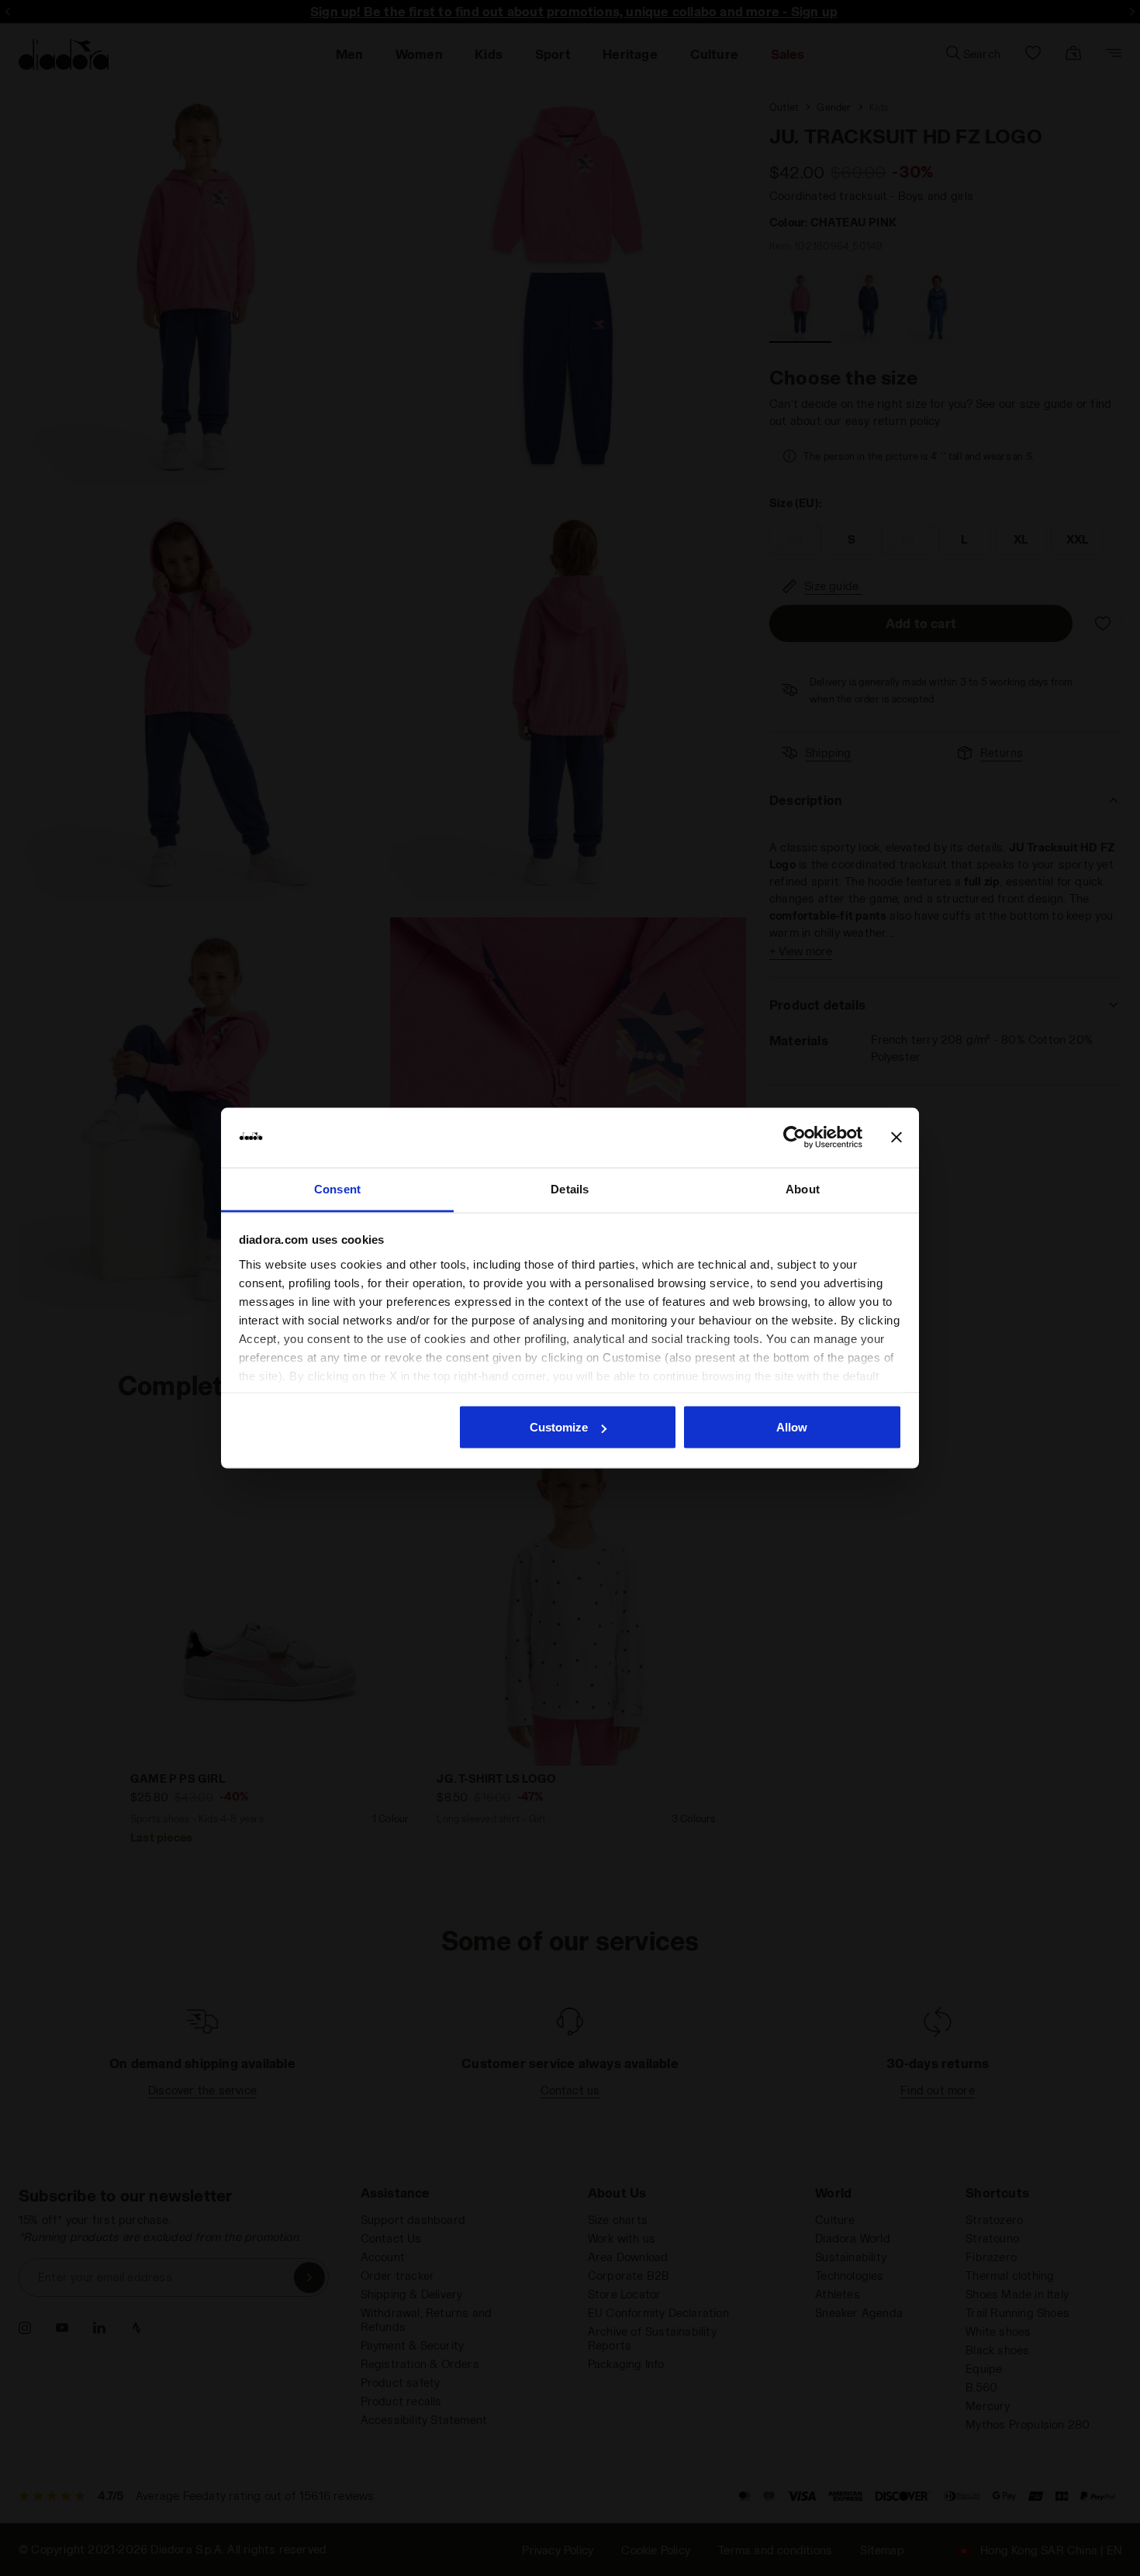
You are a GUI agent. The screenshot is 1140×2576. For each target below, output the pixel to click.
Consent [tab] (337, 1188)
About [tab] (803, 1188)
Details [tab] (570, 1188)
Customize (559, 1427)
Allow (792, 1427)
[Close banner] (896, 1138)
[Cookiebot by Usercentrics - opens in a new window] (795, 1138)
